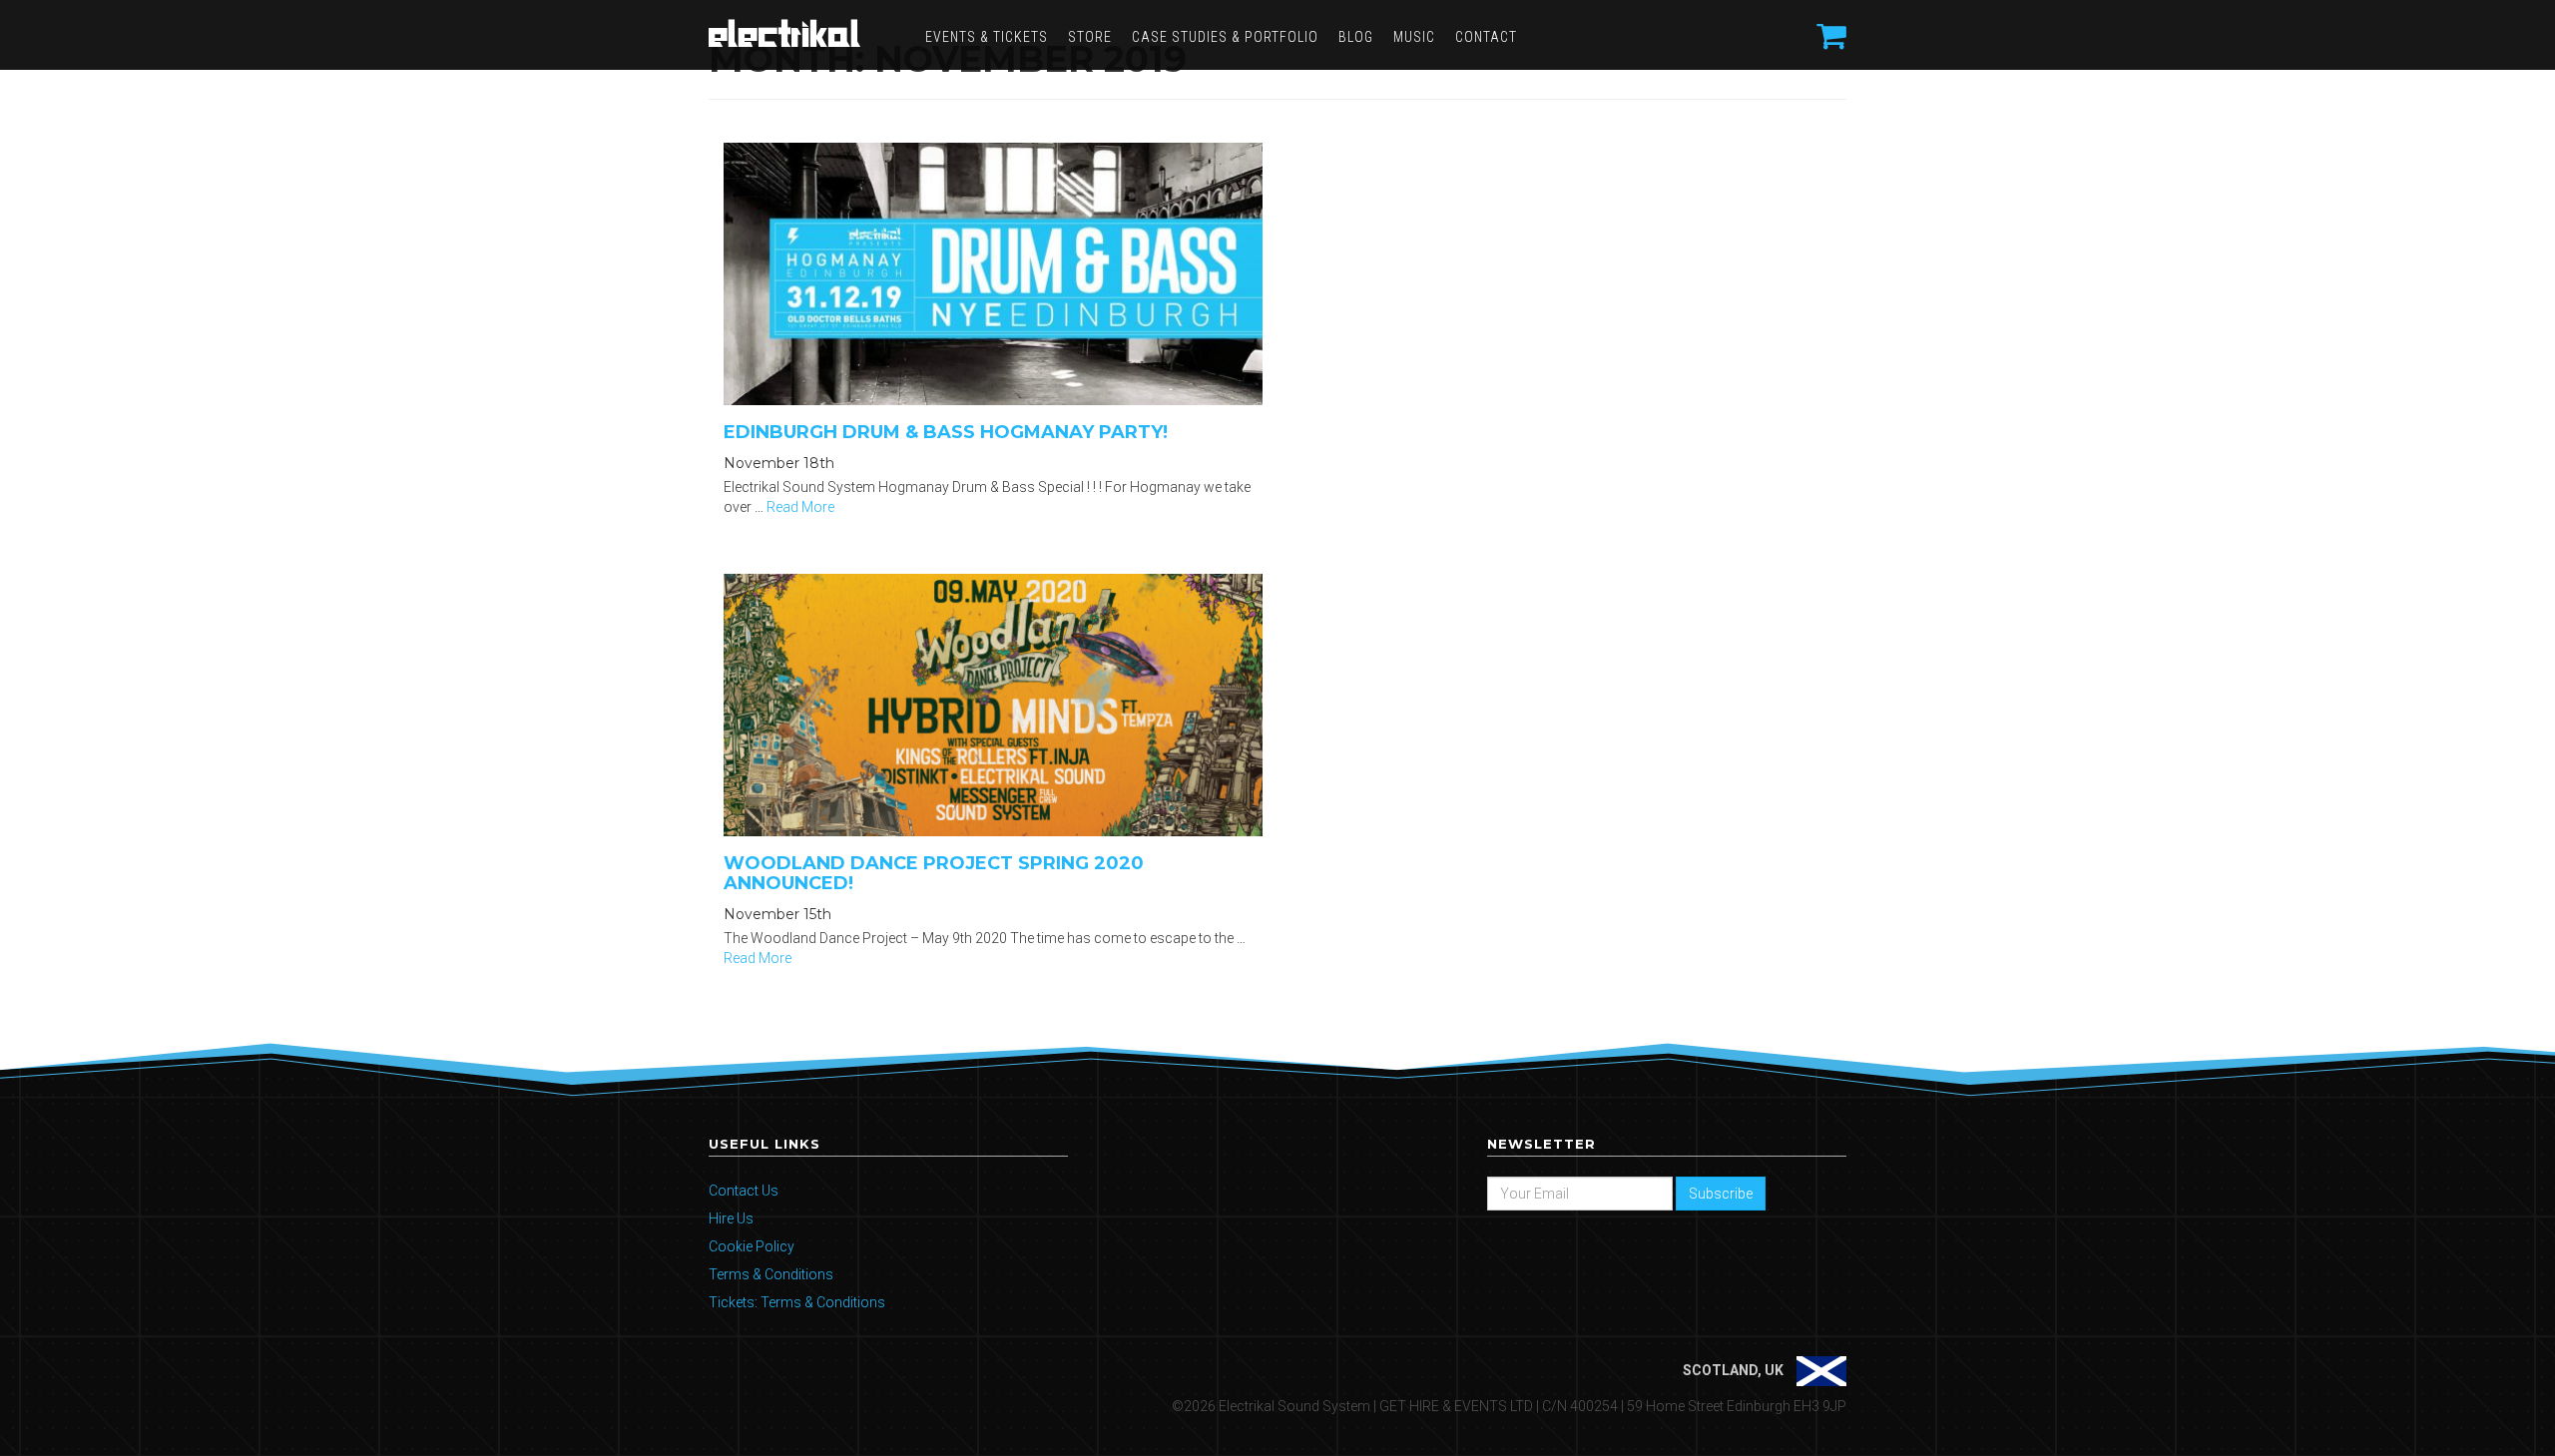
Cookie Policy (752, 1246)
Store (1090, 37)
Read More (800, 507)
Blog (1356, 37)
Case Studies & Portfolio (1225, 37)
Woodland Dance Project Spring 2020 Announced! (934, 873)
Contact (1486, 37)
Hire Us (731, 1218)
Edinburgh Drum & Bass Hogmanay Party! (946, 432)
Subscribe (1721, 1194)
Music (1414, 37)
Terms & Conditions (771, 1274)
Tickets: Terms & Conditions (797, 1302)
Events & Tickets (987, 37)
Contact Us (744, 1191)
